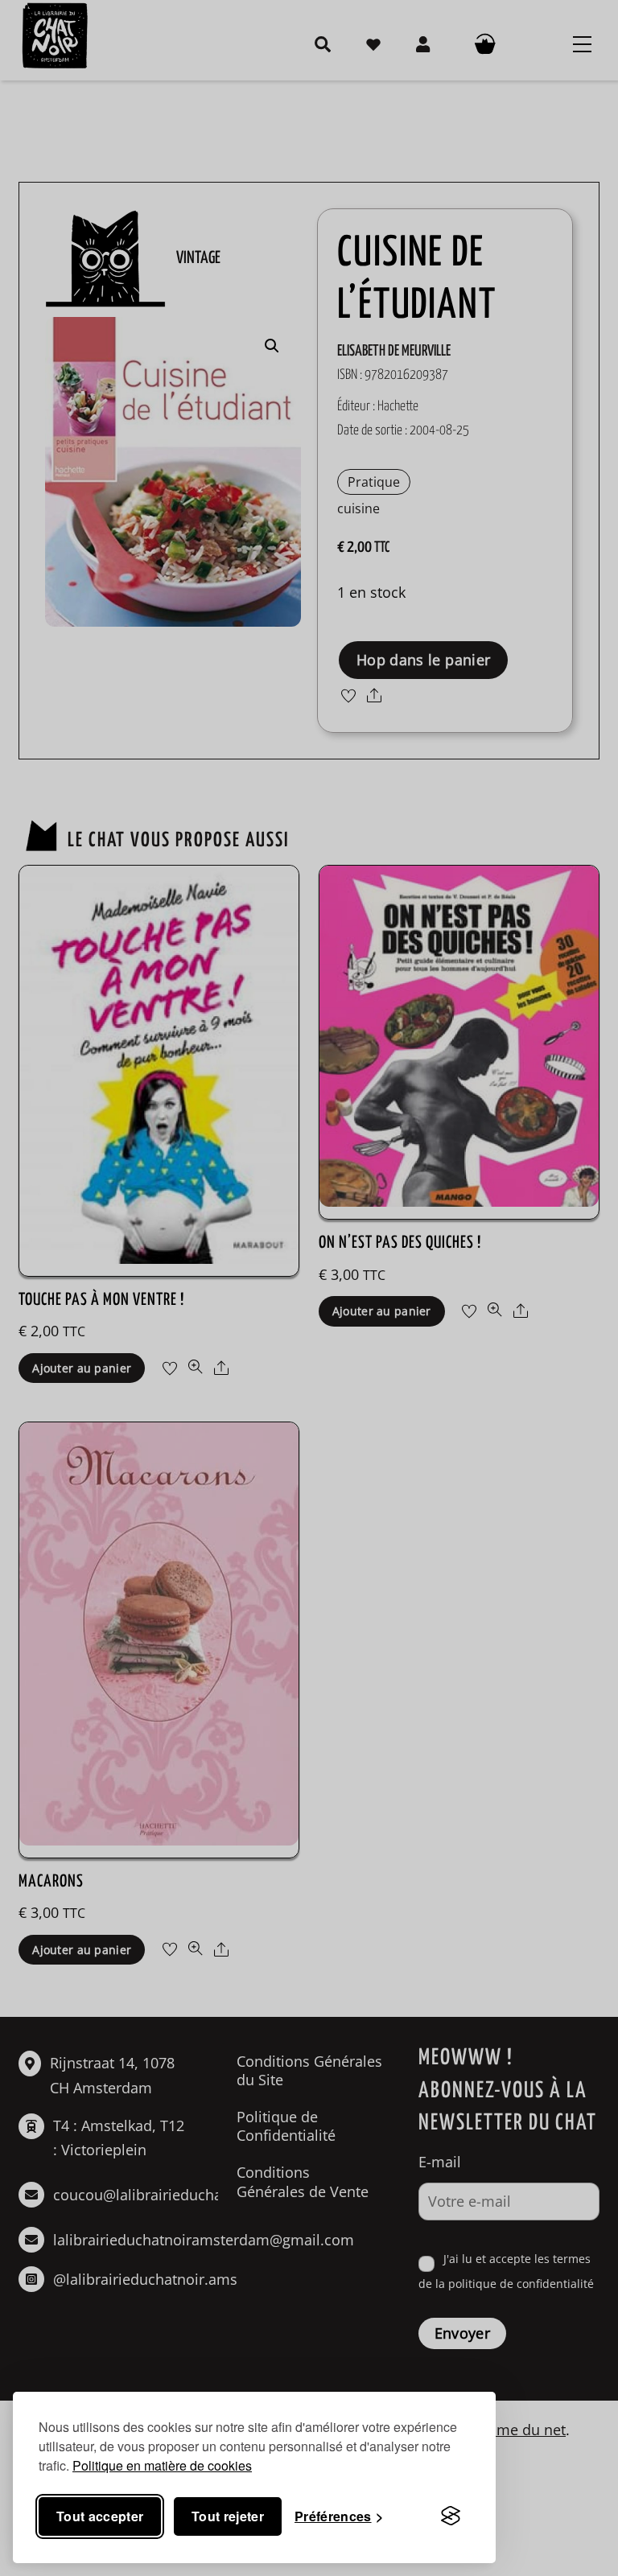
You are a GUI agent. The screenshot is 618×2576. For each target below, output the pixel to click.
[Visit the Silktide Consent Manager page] (451, 2516)
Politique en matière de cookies (162, 2465)
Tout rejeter (228, 2516)
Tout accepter (100, 2516)
